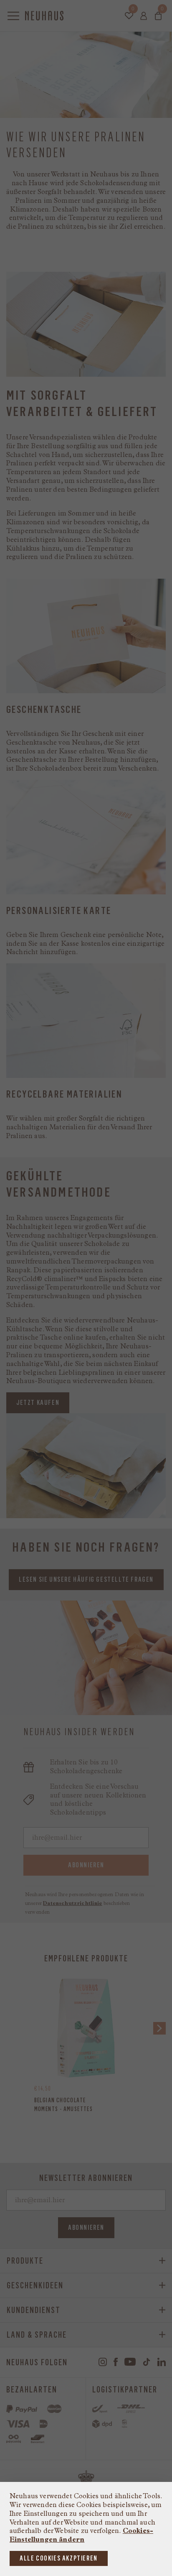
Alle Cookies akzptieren (59, 2558)
